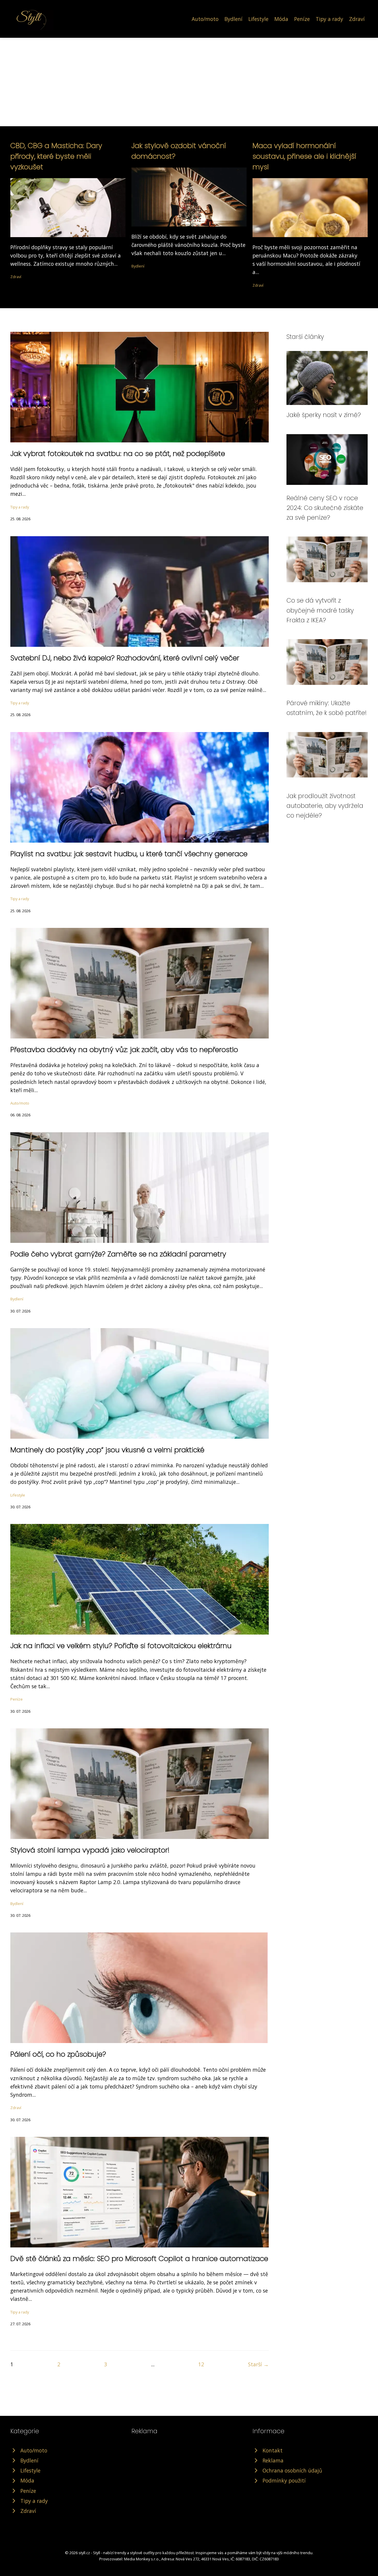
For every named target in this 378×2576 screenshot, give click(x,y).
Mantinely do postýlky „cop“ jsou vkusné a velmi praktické (107, 1450)
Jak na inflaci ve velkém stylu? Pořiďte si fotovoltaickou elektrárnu (121, 1646)
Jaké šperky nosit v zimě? (324, 415)
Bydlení (233, 19)
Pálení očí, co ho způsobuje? (58, 2054)
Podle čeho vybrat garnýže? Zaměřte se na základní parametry (118, 1254)
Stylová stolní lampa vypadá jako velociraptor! (90, 1850)
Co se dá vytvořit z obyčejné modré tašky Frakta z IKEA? (320, 610)
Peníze (302, 19)
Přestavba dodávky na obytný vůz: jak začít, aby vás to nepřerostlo (124, 1050)
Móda (281, 19)
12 (201, 2364)
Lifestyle (258, 19)
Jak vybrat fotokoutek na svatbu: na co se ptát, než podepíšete (118, 453)
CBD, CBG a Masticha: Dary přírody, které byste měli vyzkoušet (56, 156)
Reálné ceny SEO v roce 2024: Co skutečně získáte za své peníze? (325, 508)
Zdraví (357, 19)
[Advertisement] (189, 82)
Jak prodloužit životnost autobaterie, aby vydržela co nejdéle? (325, 806)
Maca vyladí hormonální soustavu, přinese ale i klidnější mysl (304, 156)
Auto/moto (205, 19)
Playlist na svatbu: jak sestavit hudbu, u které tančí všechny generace (129, 854)
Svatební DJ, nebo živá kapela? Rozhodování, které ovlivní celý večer (125, 658)
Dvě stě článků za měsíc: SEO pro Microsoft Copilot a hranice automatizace (139, 2258)
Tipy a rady (329, 19)
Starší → (258, 2364)
